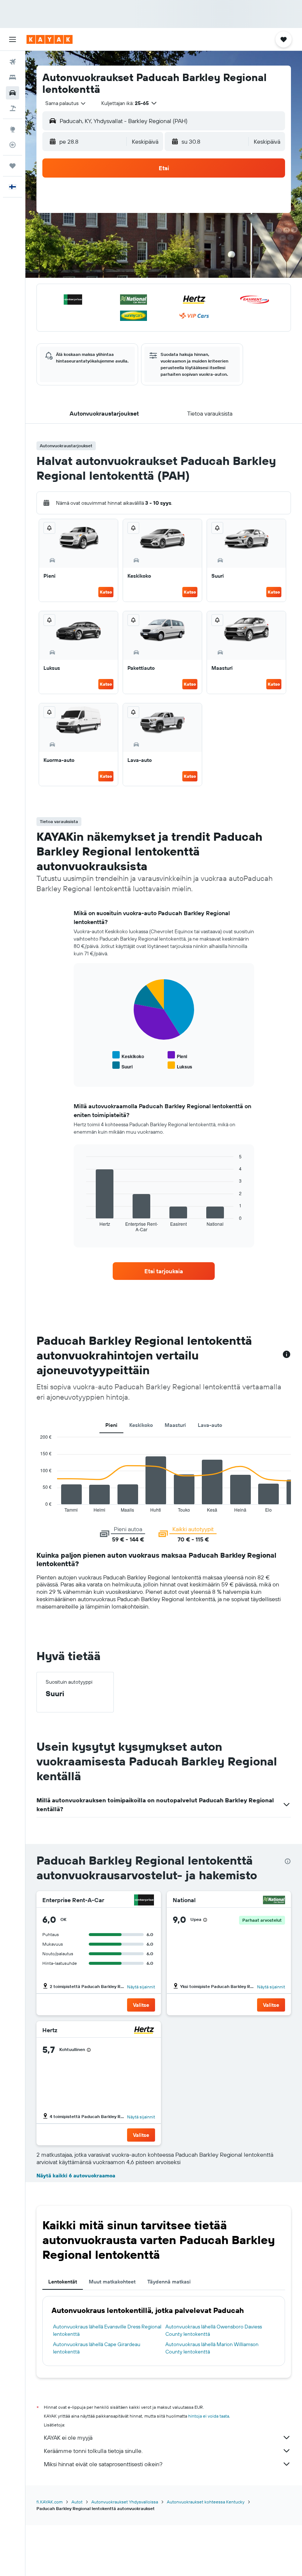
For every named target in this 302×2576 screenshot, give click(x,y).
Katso (106, 592)
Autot (77, 2502)
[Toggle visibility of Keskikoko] (128, 1055)
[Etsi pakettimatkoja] (13, 108)
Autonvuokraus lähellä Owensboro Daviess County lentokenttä (214, 2330)
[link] (164, 1271)
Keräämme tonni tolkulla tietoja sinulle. (93, 2451)
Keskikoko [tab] (141, 1425)
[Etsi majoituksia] (13, 77)
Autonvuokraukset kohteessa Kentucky (206, 2502)
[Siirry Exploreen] (13, 129)
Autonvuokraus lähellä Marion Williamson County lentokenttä (212, 2348)
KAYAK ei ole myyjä (68, 2437)
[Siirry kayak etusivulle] (50, 39)
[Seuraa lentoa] (13, 145)
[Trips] (13, 166)
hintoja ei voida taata (209, 2416)
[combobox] (66, 103)
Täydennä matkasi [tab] (169, 2282)
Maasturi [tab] (175, 1425)
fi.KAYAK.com (50, 2502)
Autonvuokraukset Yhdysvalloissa (125, 2502)
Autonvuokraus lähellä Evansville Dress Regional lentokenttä (107, 2330)
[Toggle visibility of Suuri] (122, 1066)
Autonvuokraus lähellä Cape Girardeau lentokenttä (97, 2348)
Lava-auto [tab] (210, 1425)
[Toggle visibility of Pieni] (177, 1055)
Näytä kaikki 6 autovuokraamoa (76, 2176)
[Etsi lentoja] (13, 62)
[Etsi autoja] (13, 93)
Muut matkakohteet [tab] (112, 2282)
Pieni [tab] (111, 1425)
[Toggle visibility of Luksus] (180, 1066)
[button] (13, 39)
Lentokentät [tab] (63, 2282)
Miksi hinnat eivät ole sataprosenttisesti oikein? (103, 2464)
